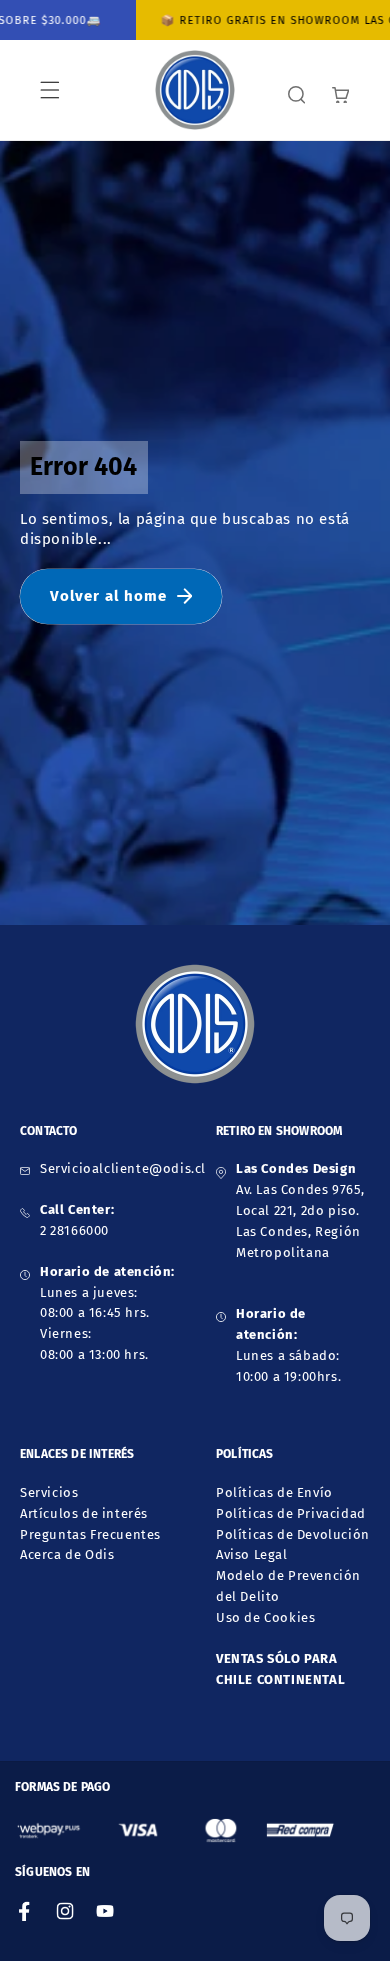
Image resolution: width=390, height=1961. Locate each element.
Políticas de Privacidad (291, 1513)
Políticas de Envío (274, 1492)
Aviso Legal (252, 1554)
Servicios (49, 1492)
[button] (50, 90)
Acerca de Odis (67, 1554)
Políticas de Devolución (293, 1534)
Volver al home (108, 596)
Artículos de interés (84, 1513)
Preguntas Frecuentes (90, 1534)
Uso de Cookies (265, 1617)
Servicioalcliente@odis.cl (123, 1168)
